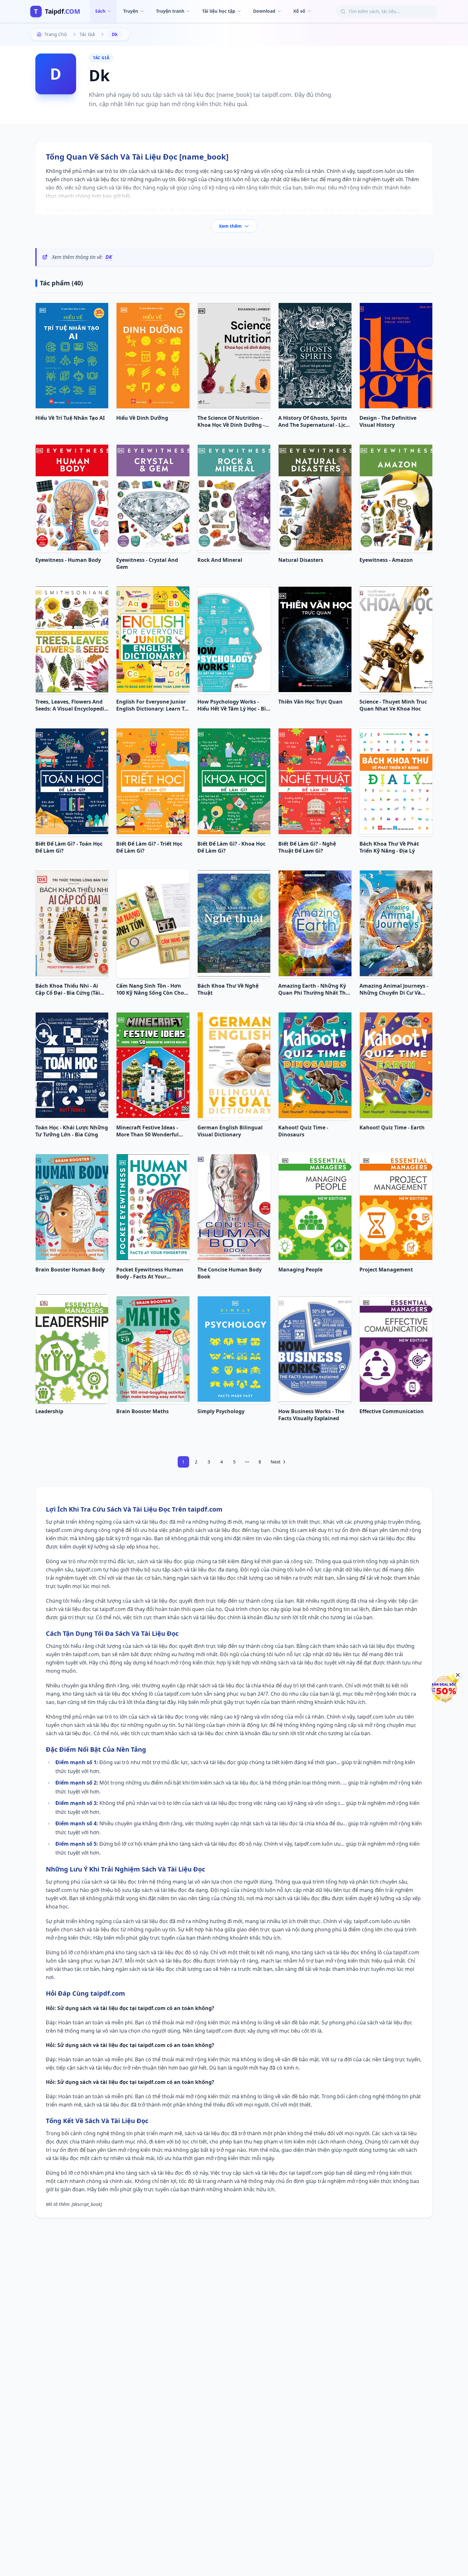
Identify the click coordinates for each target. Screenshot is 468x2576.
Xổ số (299, 11)
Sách (100, 11)
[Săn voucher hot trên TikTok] (444, 1689)
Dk (109, 257)
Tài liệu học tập (219, 11)
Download (264, 11)
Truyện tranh (170, 11)
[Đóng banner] (458, 1675)
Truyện (131, 11)
